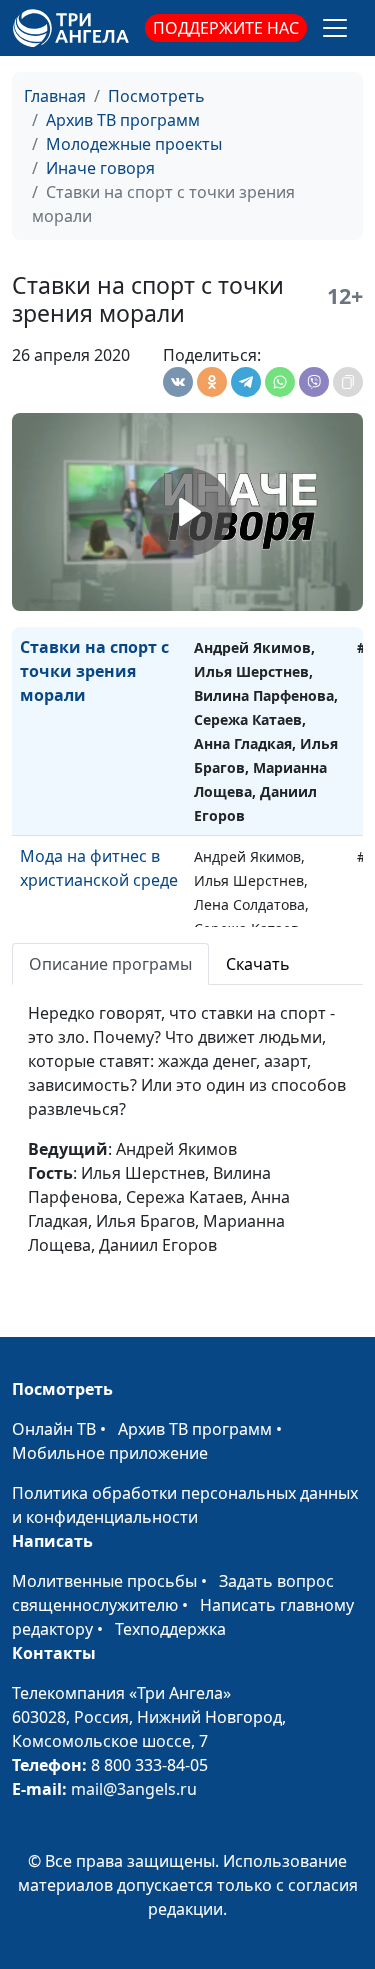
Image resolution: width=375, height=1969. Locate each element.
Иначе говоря (100, 168)
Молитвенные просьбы (104, 1581)
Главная (55, 96)
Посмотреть (156, 96)
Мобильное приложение (110, 1453)
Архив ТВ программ (123, 120)
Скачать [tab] (258, 964)
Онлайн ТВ (54, 1429)
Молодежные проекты (134, 144)
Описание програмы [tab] (110, 964)
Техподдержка (170, 1629)
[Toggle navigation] (335, 28)
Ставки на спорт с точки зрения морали (94, 671)
